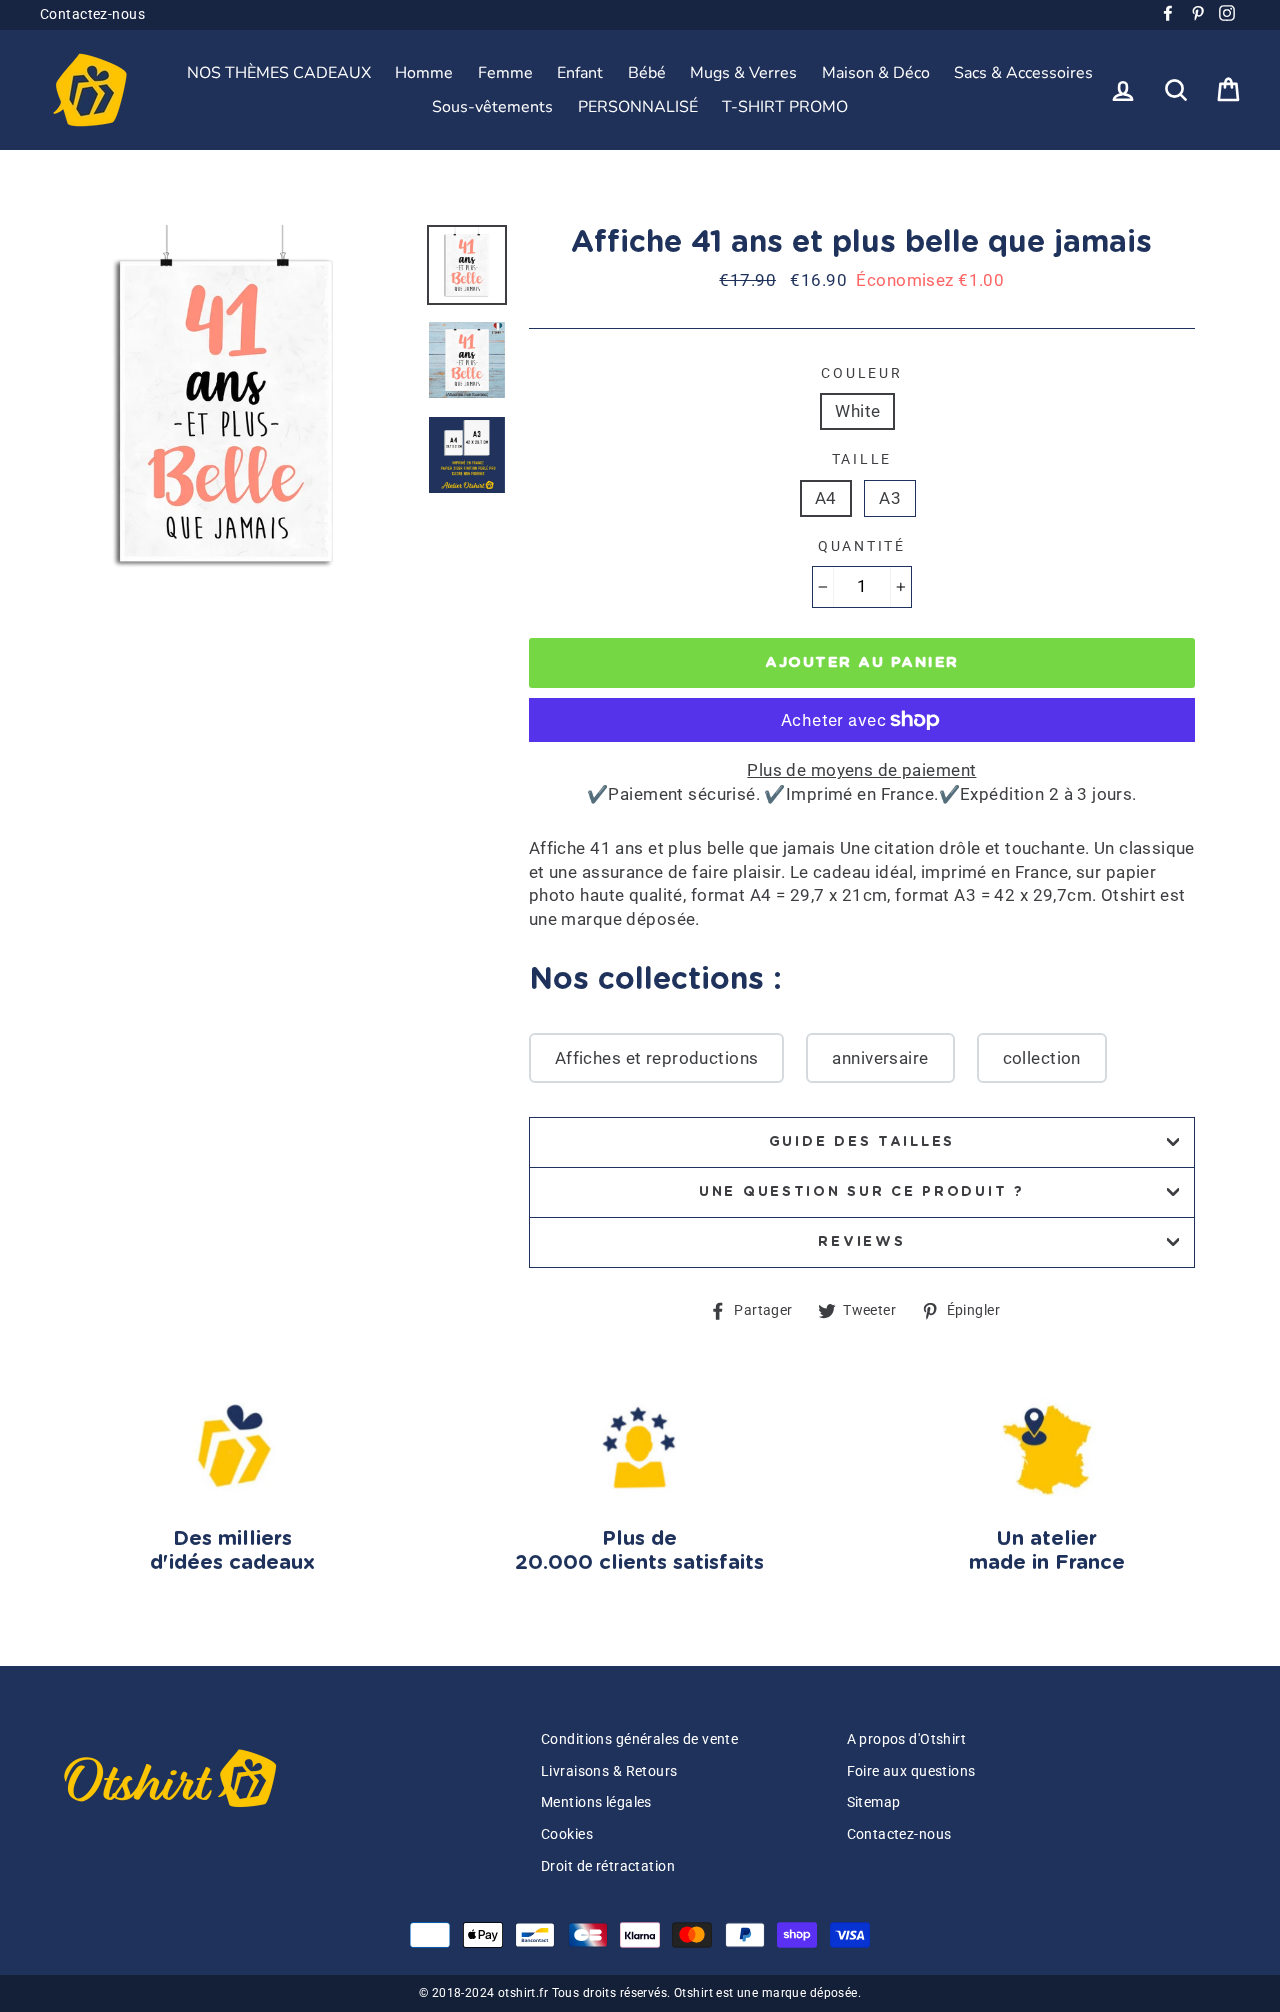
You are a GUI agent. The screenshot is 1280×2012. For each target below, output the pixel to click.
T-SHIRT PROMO (785, 107)
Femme (505, 73)
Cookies (567, 1834)
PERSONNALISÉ (638, 107)
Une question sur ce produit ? (862, 1192)
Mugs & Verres (743, 73)
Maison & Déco (876, 73)
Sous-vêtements (492, 107)
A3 (890, 498)
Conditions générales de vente (639, 1739)
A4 (826, 498)
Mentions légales (596, 1802)
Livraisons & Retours (609, 1771)
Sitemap (874, 1802)
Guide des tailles (862, 1142)
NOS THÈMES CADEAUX (279, 73)
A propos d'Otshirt (907, 1739)
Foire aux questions (911, 1771)
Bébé (647, 73)
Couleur (861, 373)
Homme (424, 73)
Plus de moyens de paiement (861, 770)
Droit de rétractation (608, 1866)
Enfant (580, 73)
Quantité (862, 546)
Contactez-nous (92, 14)
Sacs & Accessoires (1023, 73)
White (857, 411)
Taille (862, 459)
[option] (226, 411)
